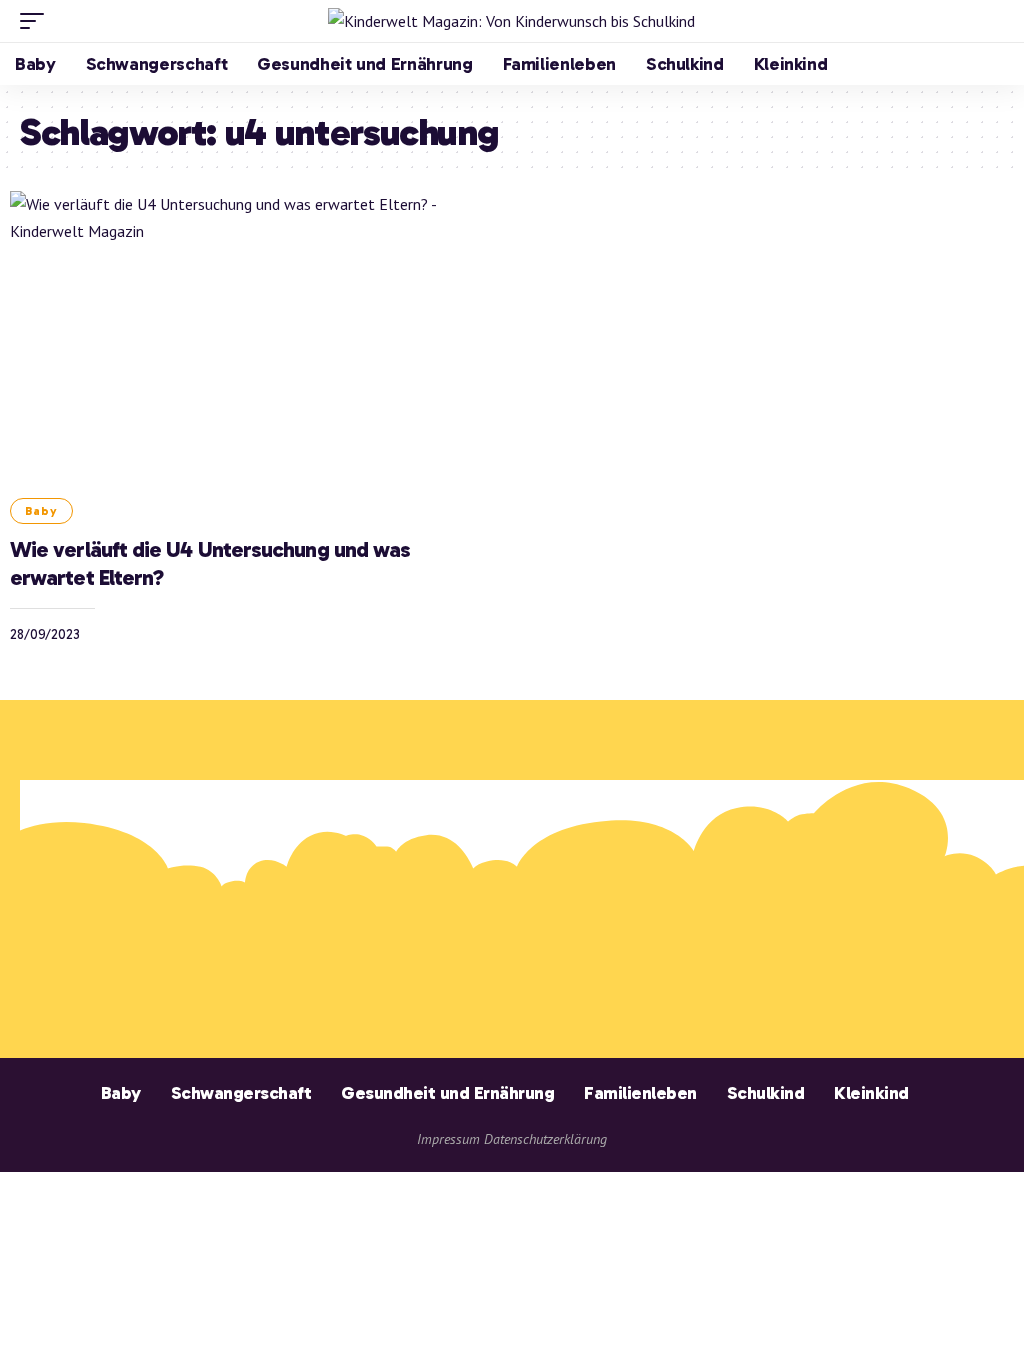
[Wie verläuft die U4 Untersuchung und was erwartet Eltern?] (253, 337)
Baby (41, 511)
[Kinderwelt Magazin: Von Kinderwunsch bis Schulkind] (511, 21)
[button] (37, 21)
